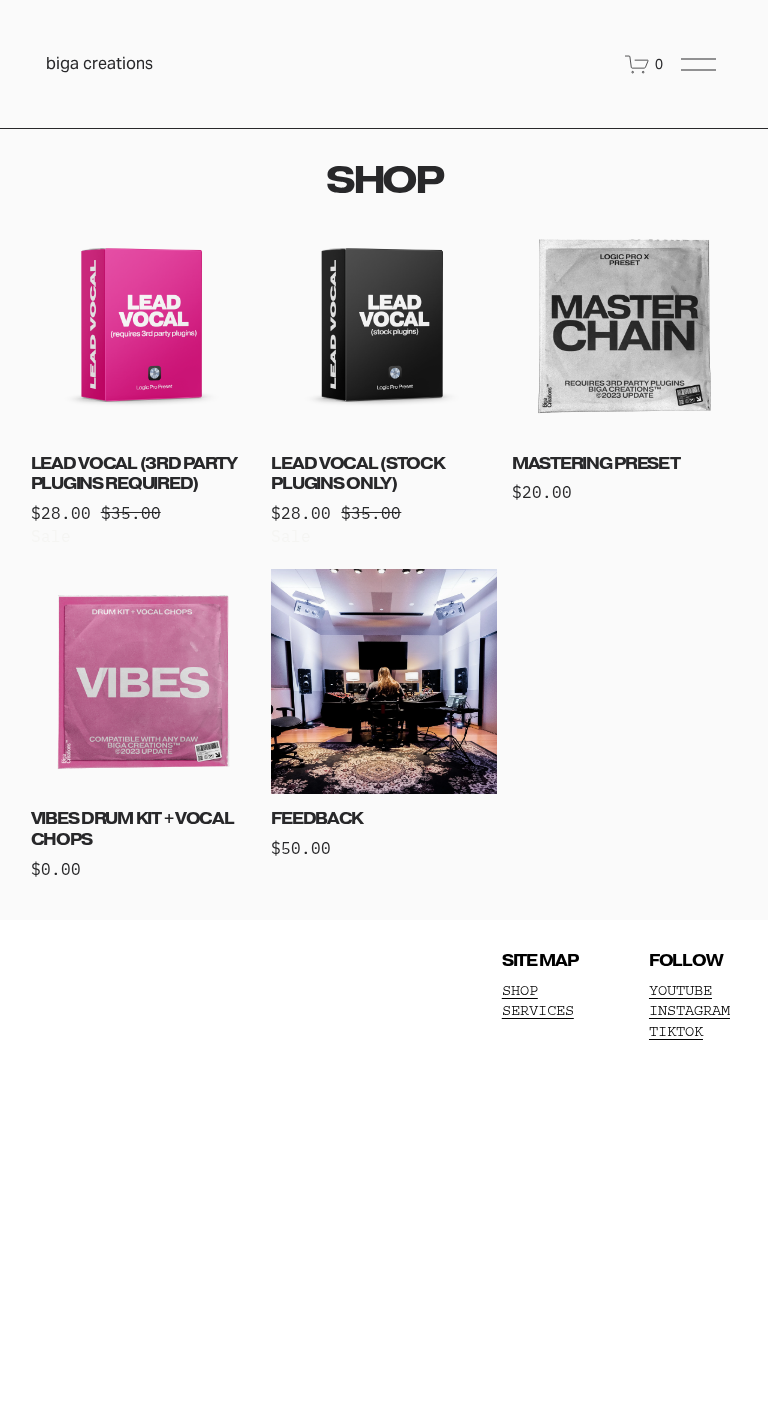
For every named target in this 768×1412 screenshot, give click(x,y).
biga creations (99, 63)
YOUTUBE (680, 990)
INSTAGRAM (689, 1010)
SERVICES (538, 1010)
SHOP (520, 990)
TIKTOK (676, 1031)
